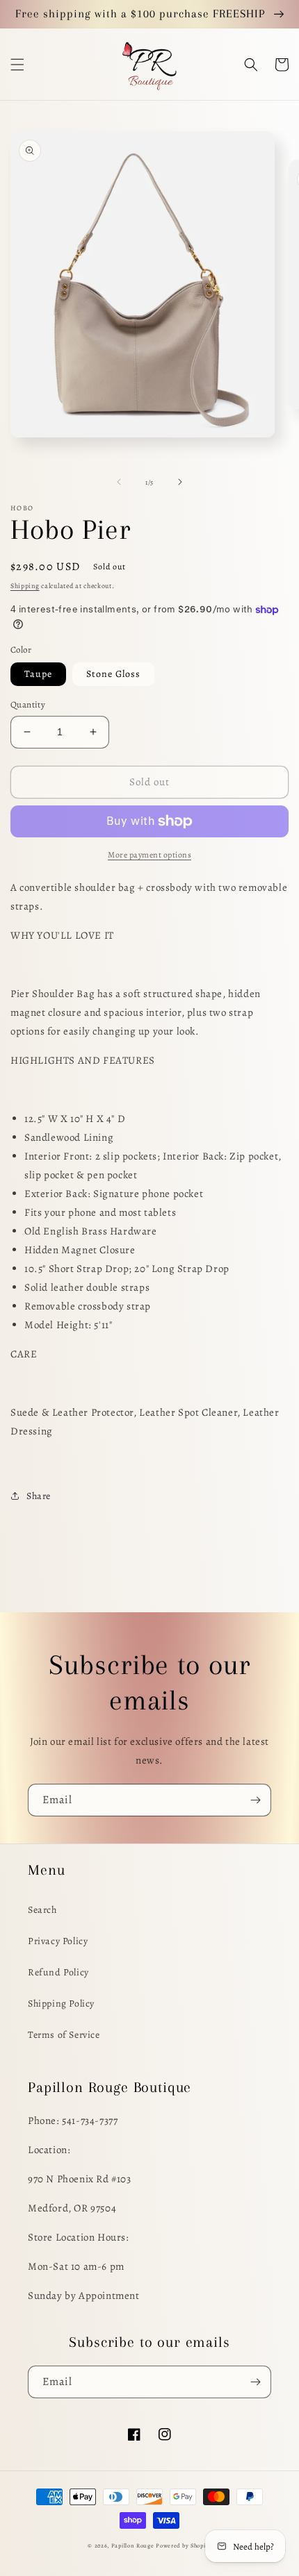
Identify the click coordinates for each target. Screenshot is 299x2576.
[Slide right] (180, 482)
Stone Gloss (113, 674)
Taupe (38, 674)
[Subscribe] (255, 1800)
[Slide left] (119, 482)
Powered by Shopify (184, 2546)
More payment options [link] (149, 855)
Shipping (25, 586)
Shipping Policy (61, 2004)
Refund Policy (58, 1972)
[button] (17, 65)
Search (42, 1910)
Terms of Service (64, 2035)
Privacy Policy (58, 1941)
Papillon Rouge (133, 2546)
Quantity (28, 704)
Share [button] (39, 1496)
